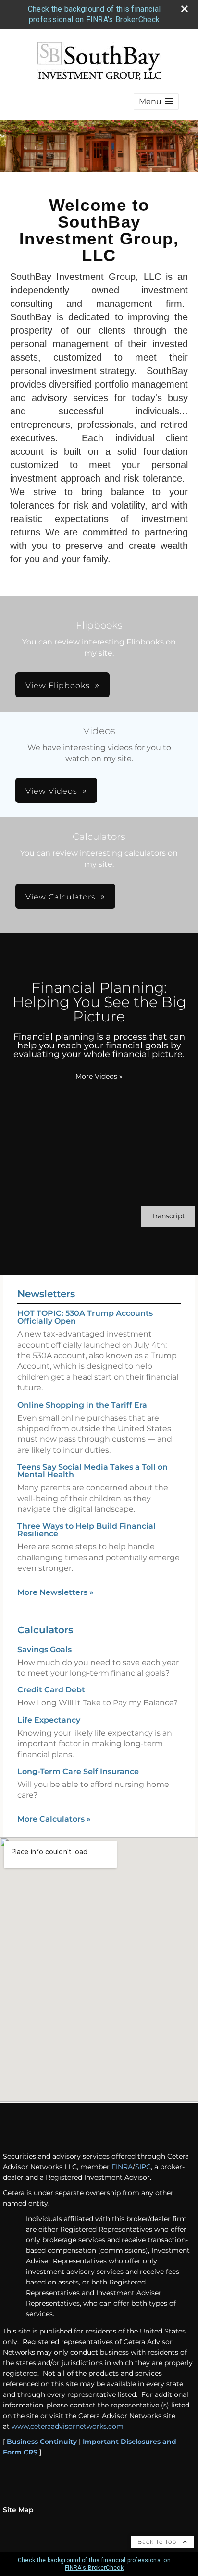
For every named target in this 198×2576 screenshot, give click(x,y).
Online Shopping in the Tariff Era (82, 1405)
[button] (156, 102)
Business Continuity (42, 2442)
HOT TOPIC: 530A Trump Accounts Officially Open (85, 1317)
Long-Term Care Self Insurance (78, 1771)
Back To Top (158, 2542)
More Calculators (54, 1819)
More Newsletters (56, 1592)
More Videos (99, 1076)
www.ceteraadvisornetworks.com (68, 2426)
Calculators (45, 1630)
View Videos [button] (51, 791)
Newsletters (46, 1294)
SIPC (143, 2167)
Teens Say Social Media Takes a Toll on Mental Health (93, 1471)
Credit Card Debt (51, 1690)
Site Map (18, 2510)
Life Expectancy (49, 1720)
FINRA (122, 2167)
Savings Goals (44, 1649)
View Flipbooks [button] (58, 686)
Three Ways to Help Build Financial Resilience (87, 1530)
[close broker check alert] (185, 9)
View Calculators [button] (61, 897)
